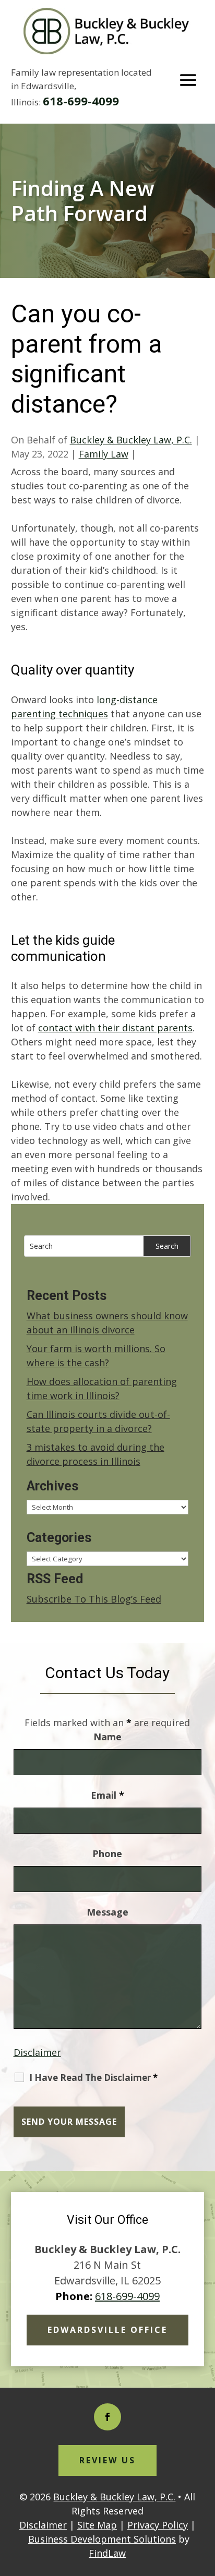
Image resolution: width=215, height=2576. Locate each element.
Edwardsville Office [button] (107, 2330)
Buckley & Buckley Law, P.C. (131, 440)
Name (107, 1737)
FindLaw (107, 2553)
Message (107, 1912)
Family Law (104, 454)
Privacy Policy (158, 2525)
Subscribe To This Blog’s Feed (94, 1599)
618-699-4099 (81, 101)
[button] (188, 80)
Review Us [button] (107, 2460)
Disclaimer (37, 2052)
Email (107, 1795)
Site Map (97, 2525)
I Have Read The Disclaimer (93, 2078)
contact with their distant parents (115, 1028)
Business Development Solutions (102, 2539)
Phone (107, 1853)
